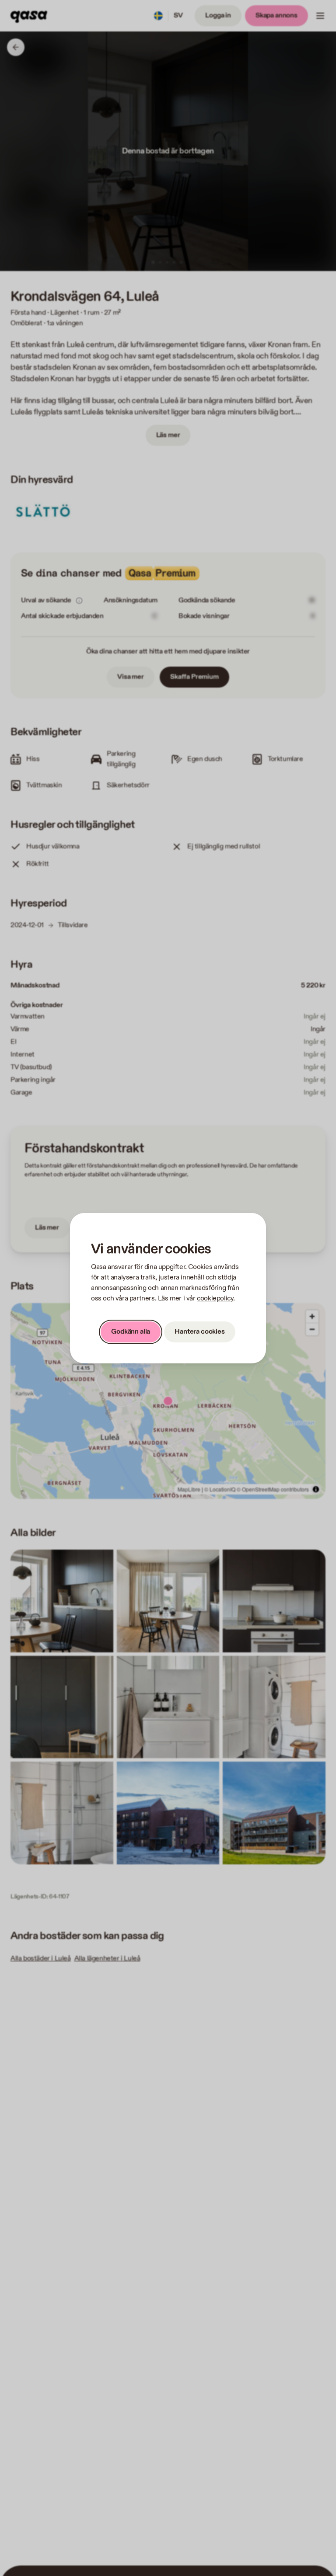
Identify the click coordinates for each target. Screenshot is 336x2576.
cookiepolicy (215, 1298)
